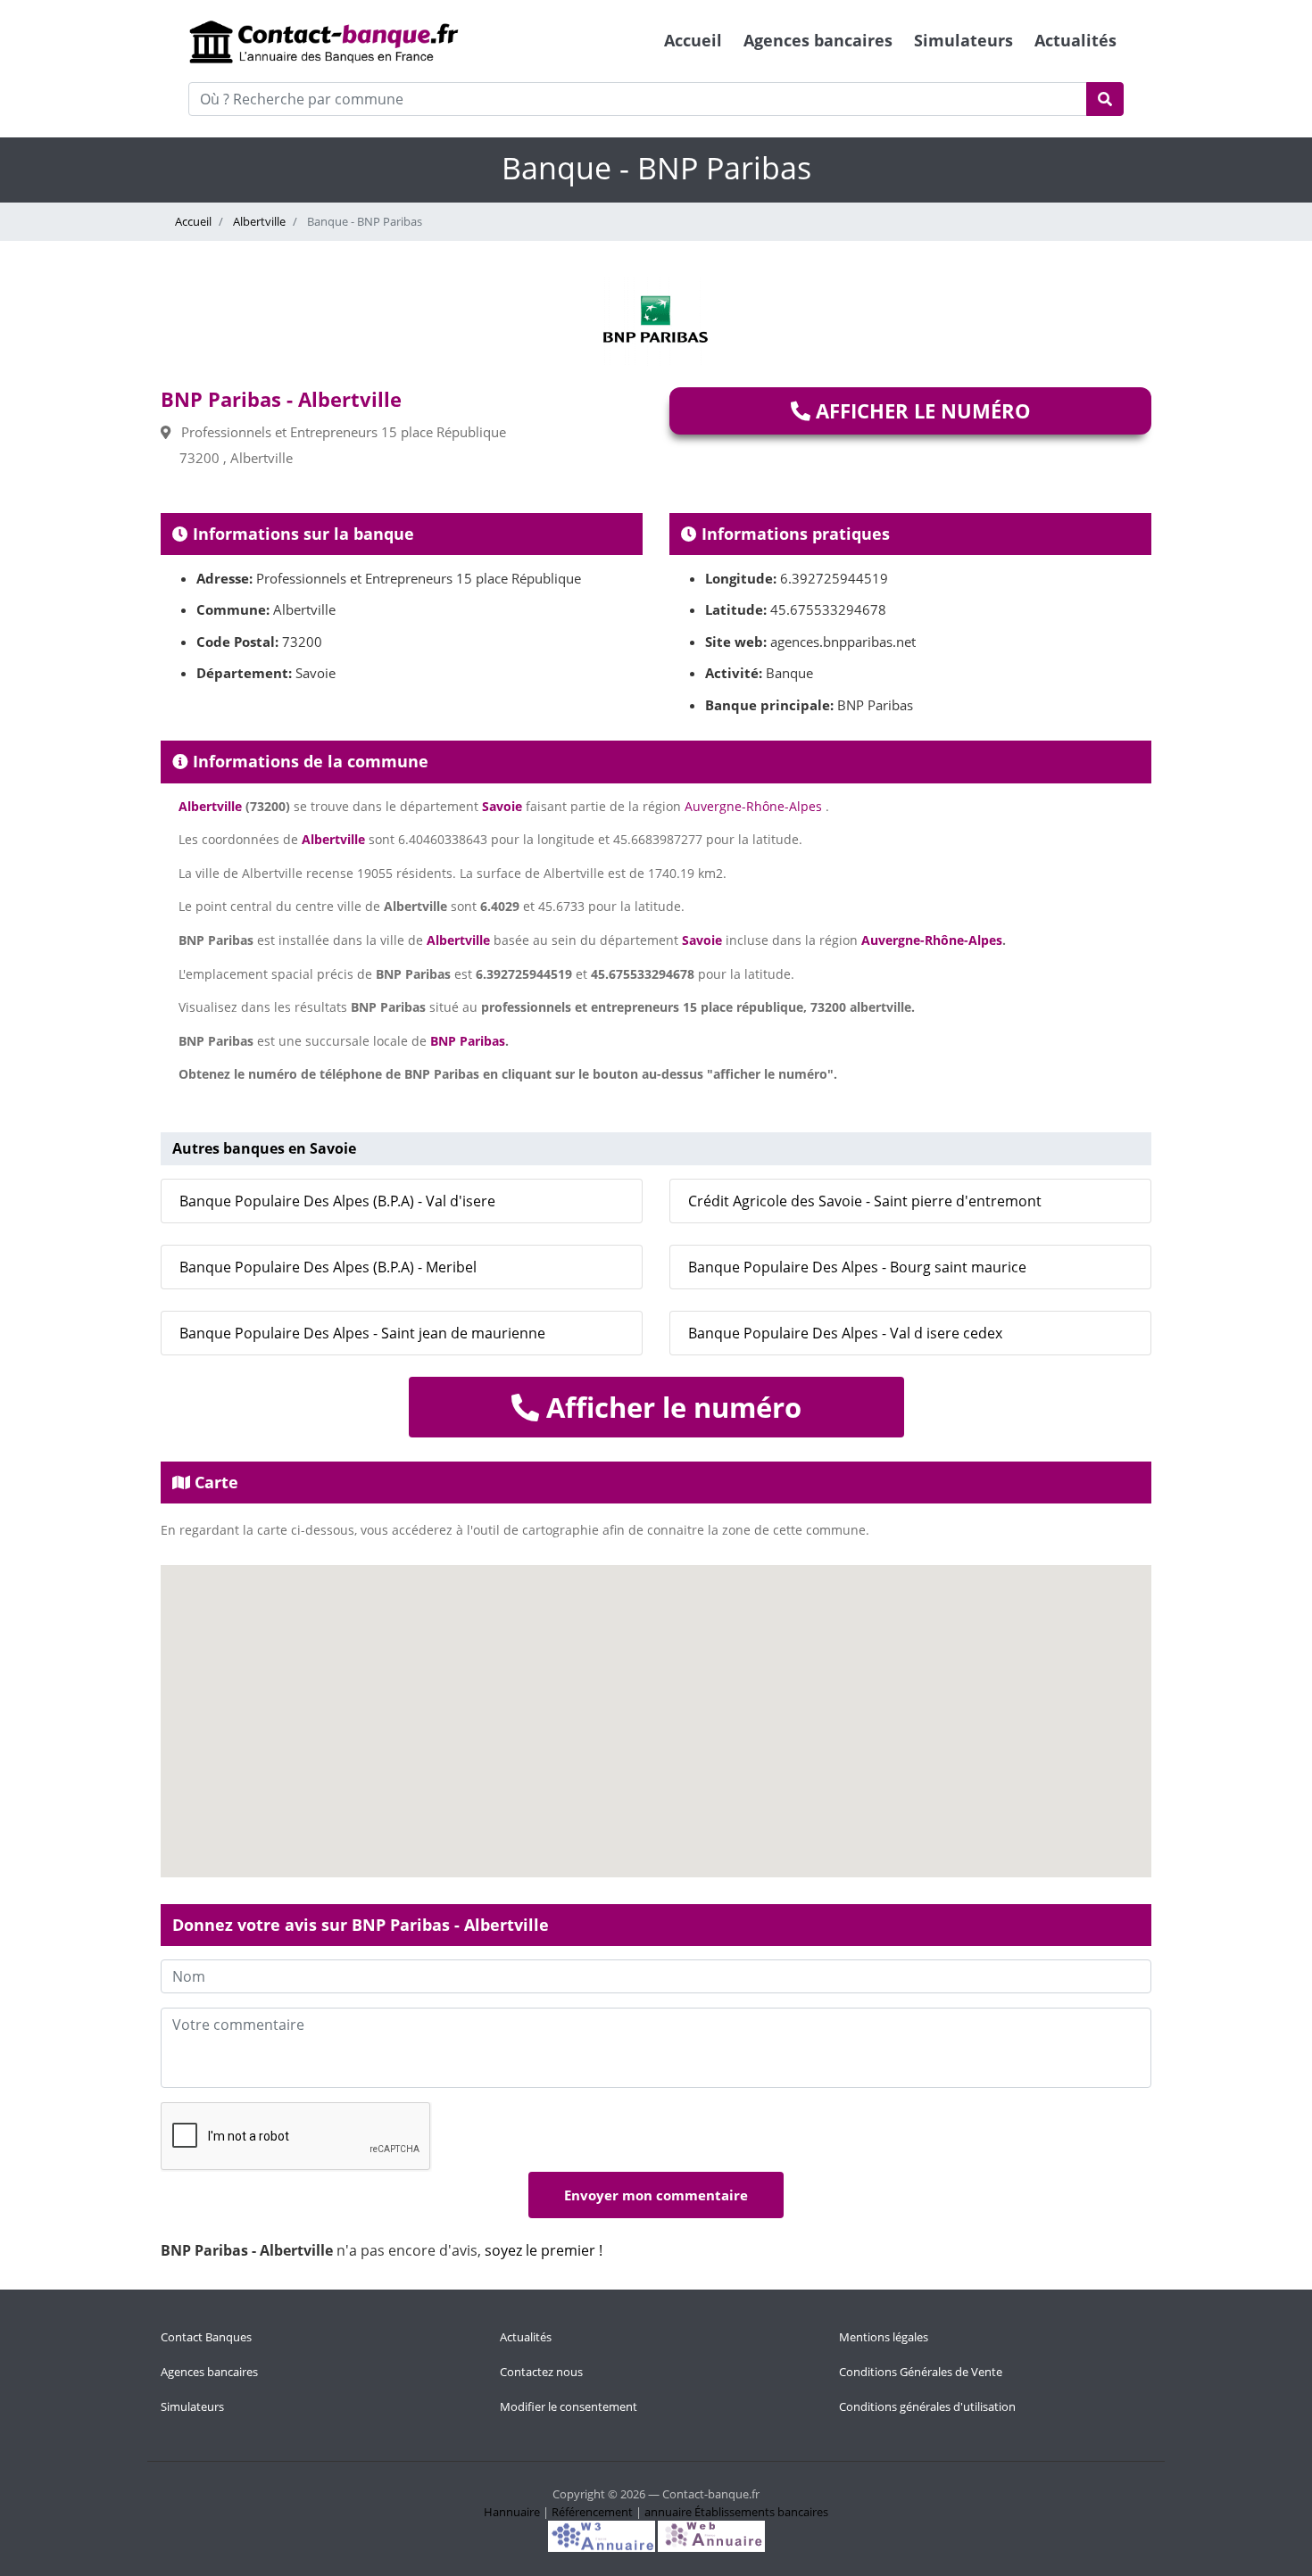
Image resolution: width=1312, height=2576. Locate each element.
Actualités (1075, 40)
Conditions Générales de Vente (921, 2372)
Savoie (502, 806)
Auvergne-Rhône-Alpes (753, 806)
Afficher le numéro (921, 410)
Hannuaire (512, 2512)
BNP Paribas (468, 1041)
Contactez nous (541, 2372)
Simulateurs (963, 40)
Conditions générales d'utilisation (927, 2406)
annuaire (668, 2512)
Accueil (693, 40)
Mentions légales (884, 2337)
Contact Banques (206, 2337)
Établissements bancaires (761, 2512)
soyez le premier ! (544, 2250)
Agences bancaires (818, 40)
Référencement (592, 2512)
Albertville (258, 221)
